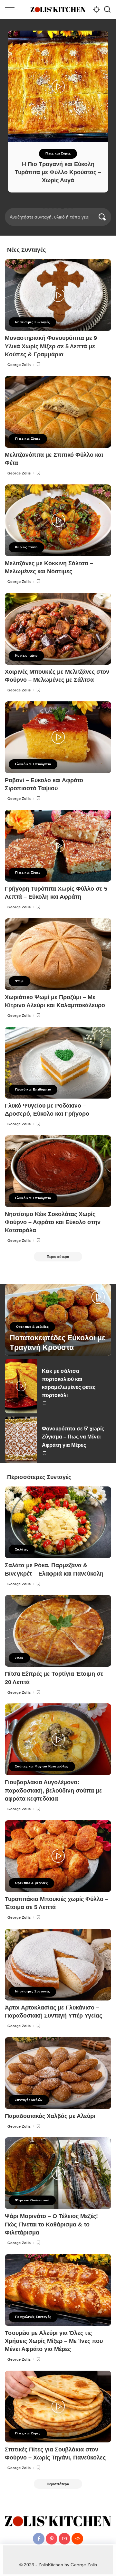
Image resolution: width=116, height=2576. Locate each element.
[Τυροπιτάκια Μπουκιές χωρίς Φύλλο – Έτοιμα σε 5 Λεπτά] (58, 1856)
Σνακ (19, 1658)
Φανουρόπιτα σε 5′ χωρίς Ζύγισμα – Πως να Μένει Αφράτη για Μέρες (73, 1437)
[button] (44, 207)
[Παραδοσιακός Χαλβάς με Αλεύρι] (58, 2073)
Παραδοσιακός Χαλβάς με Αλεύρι (50, 2116)
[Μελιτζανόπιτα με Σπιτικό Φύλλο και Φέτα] (58, 412)
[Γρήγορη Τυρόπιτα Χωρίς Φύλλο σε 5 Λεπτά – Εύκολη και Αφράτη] (58, 846)
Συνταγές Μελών (29, 2100)
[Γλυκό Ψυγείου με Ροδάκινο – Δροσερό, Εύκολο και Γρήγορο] (58, 1063)
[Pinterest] (52, 2539)
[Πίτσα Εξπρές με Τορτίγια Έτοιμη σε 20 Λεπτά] (58, 1631)
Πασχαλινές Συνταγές (33, 2317)
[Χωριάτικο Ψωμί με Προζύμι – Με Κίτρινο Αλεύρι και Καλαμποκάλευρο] (58, 954)
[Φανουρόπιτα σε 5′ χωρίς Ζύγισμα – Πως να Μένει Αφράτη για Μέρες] (21, 1440)
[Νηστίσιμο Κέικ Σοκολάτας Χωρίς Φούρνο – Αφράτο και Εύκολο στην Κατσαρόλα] (58, 1171)
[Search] (107, 10)
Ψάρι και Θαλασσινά (32, 2200)
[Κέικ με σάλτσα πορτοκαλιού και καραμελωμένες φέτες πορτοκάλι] (21, 1386)
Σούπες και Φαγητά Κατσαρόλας (42, 1766)
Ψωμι (19, 981)
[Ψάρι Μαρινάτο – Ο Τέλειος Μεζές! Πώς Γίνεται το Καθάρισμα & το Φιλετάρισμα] (58, 2173)
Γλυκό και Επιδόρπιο (33, 764)
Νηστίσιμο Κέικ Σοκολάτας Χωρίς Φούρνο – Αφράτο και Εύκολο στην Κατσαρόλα (53, 1222)
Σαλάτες (22, 1549)
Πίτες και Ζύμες (58, 153)
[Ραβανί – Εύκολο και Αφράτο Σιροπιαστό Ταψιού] (58, 737)
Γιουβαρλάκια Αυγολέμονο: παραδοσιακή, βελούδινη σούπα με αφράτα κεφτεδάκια (53, 1790)
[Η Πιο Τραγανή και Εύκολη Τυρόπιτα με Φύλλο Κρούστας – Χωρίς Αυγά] (58, 86)
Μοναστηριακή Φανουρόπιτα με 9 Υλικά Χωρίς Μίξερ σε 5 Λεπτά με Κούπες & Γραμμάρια (51, 346)
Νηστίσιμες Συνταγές (32, 322)
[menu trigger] (13, 10)
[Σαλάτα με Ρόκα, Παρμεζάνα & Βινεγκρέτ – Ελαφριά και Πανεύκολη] (58, 1522)
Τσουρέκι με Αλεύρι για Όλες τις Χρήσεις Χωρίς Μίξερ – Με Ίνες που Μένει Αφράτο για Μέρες (54, 2341)
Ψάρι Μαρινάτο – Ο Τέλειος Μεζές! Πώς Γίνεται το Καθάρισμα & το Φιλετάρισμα (51, 2224)
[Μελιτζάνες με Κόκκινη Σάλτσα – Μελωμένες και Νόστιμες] (58, 520)
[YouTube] (64, 2539)
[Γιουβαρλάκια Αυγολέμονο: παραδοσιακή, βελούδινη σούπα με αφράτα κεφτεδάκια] (58, 1739)
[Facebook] (39, 2539)
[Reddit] (77, 2539)
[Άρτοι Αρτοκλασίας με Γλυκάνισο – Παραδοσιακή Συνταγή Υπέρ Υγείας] (58, 1965)
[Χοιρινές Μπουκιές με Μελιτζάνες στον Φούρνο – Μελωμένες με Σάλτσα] (58, 629)
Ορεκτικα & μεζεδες (32, 1327)
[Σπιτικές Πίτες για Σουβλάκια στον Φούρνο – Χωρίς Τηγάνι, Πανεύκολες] (58, 2407)
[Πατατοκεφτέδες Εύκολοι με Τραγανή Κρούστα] (58, 1320)
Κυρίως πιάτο (26, 547)
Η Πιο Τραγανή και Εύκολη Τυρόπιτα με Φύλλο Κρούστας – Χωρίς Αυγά (58, 172)
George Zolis (19, 365)
